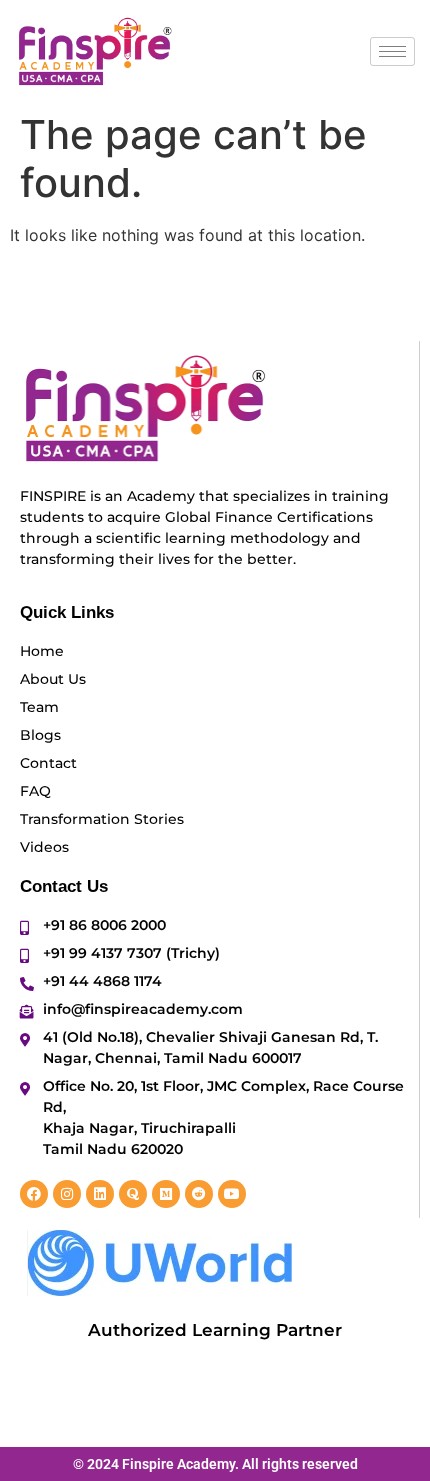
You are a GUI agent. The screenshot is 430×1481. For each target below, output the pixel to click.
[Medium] (166, 1194)
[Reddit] (199, 1194)
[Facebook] (34, 1194)
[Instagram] (67, 1194)
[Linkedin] (100, 1194)
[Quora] (133, 1194)
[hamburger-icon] (392, 51)
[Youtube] (232, 1194)
